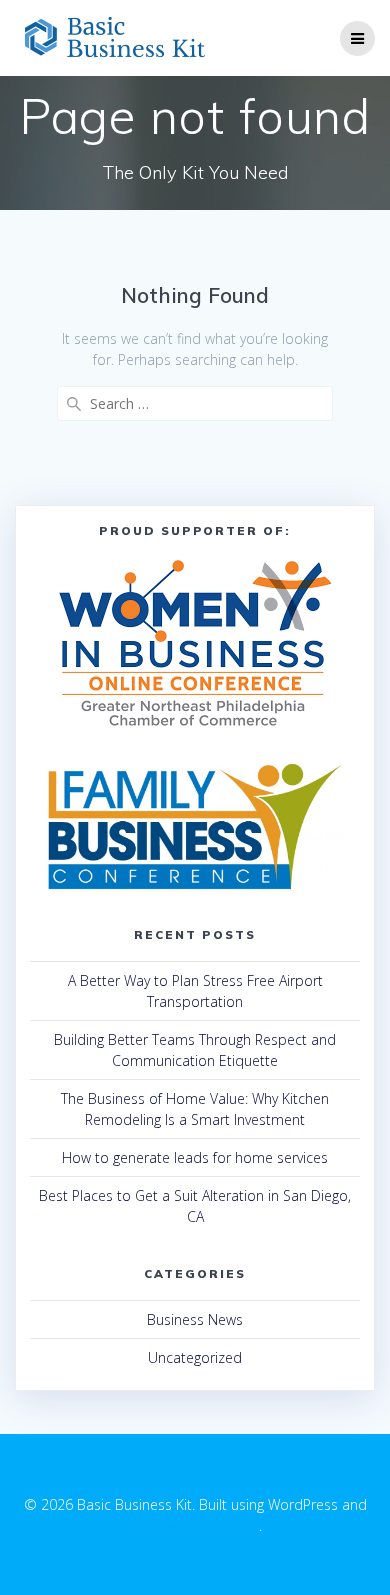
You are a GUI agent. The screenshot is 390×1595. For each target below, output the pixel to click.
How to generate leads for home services (195, 1157)
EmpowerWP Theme (194, 1525)
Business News (195, 1319)
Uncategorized (195, 1357)
